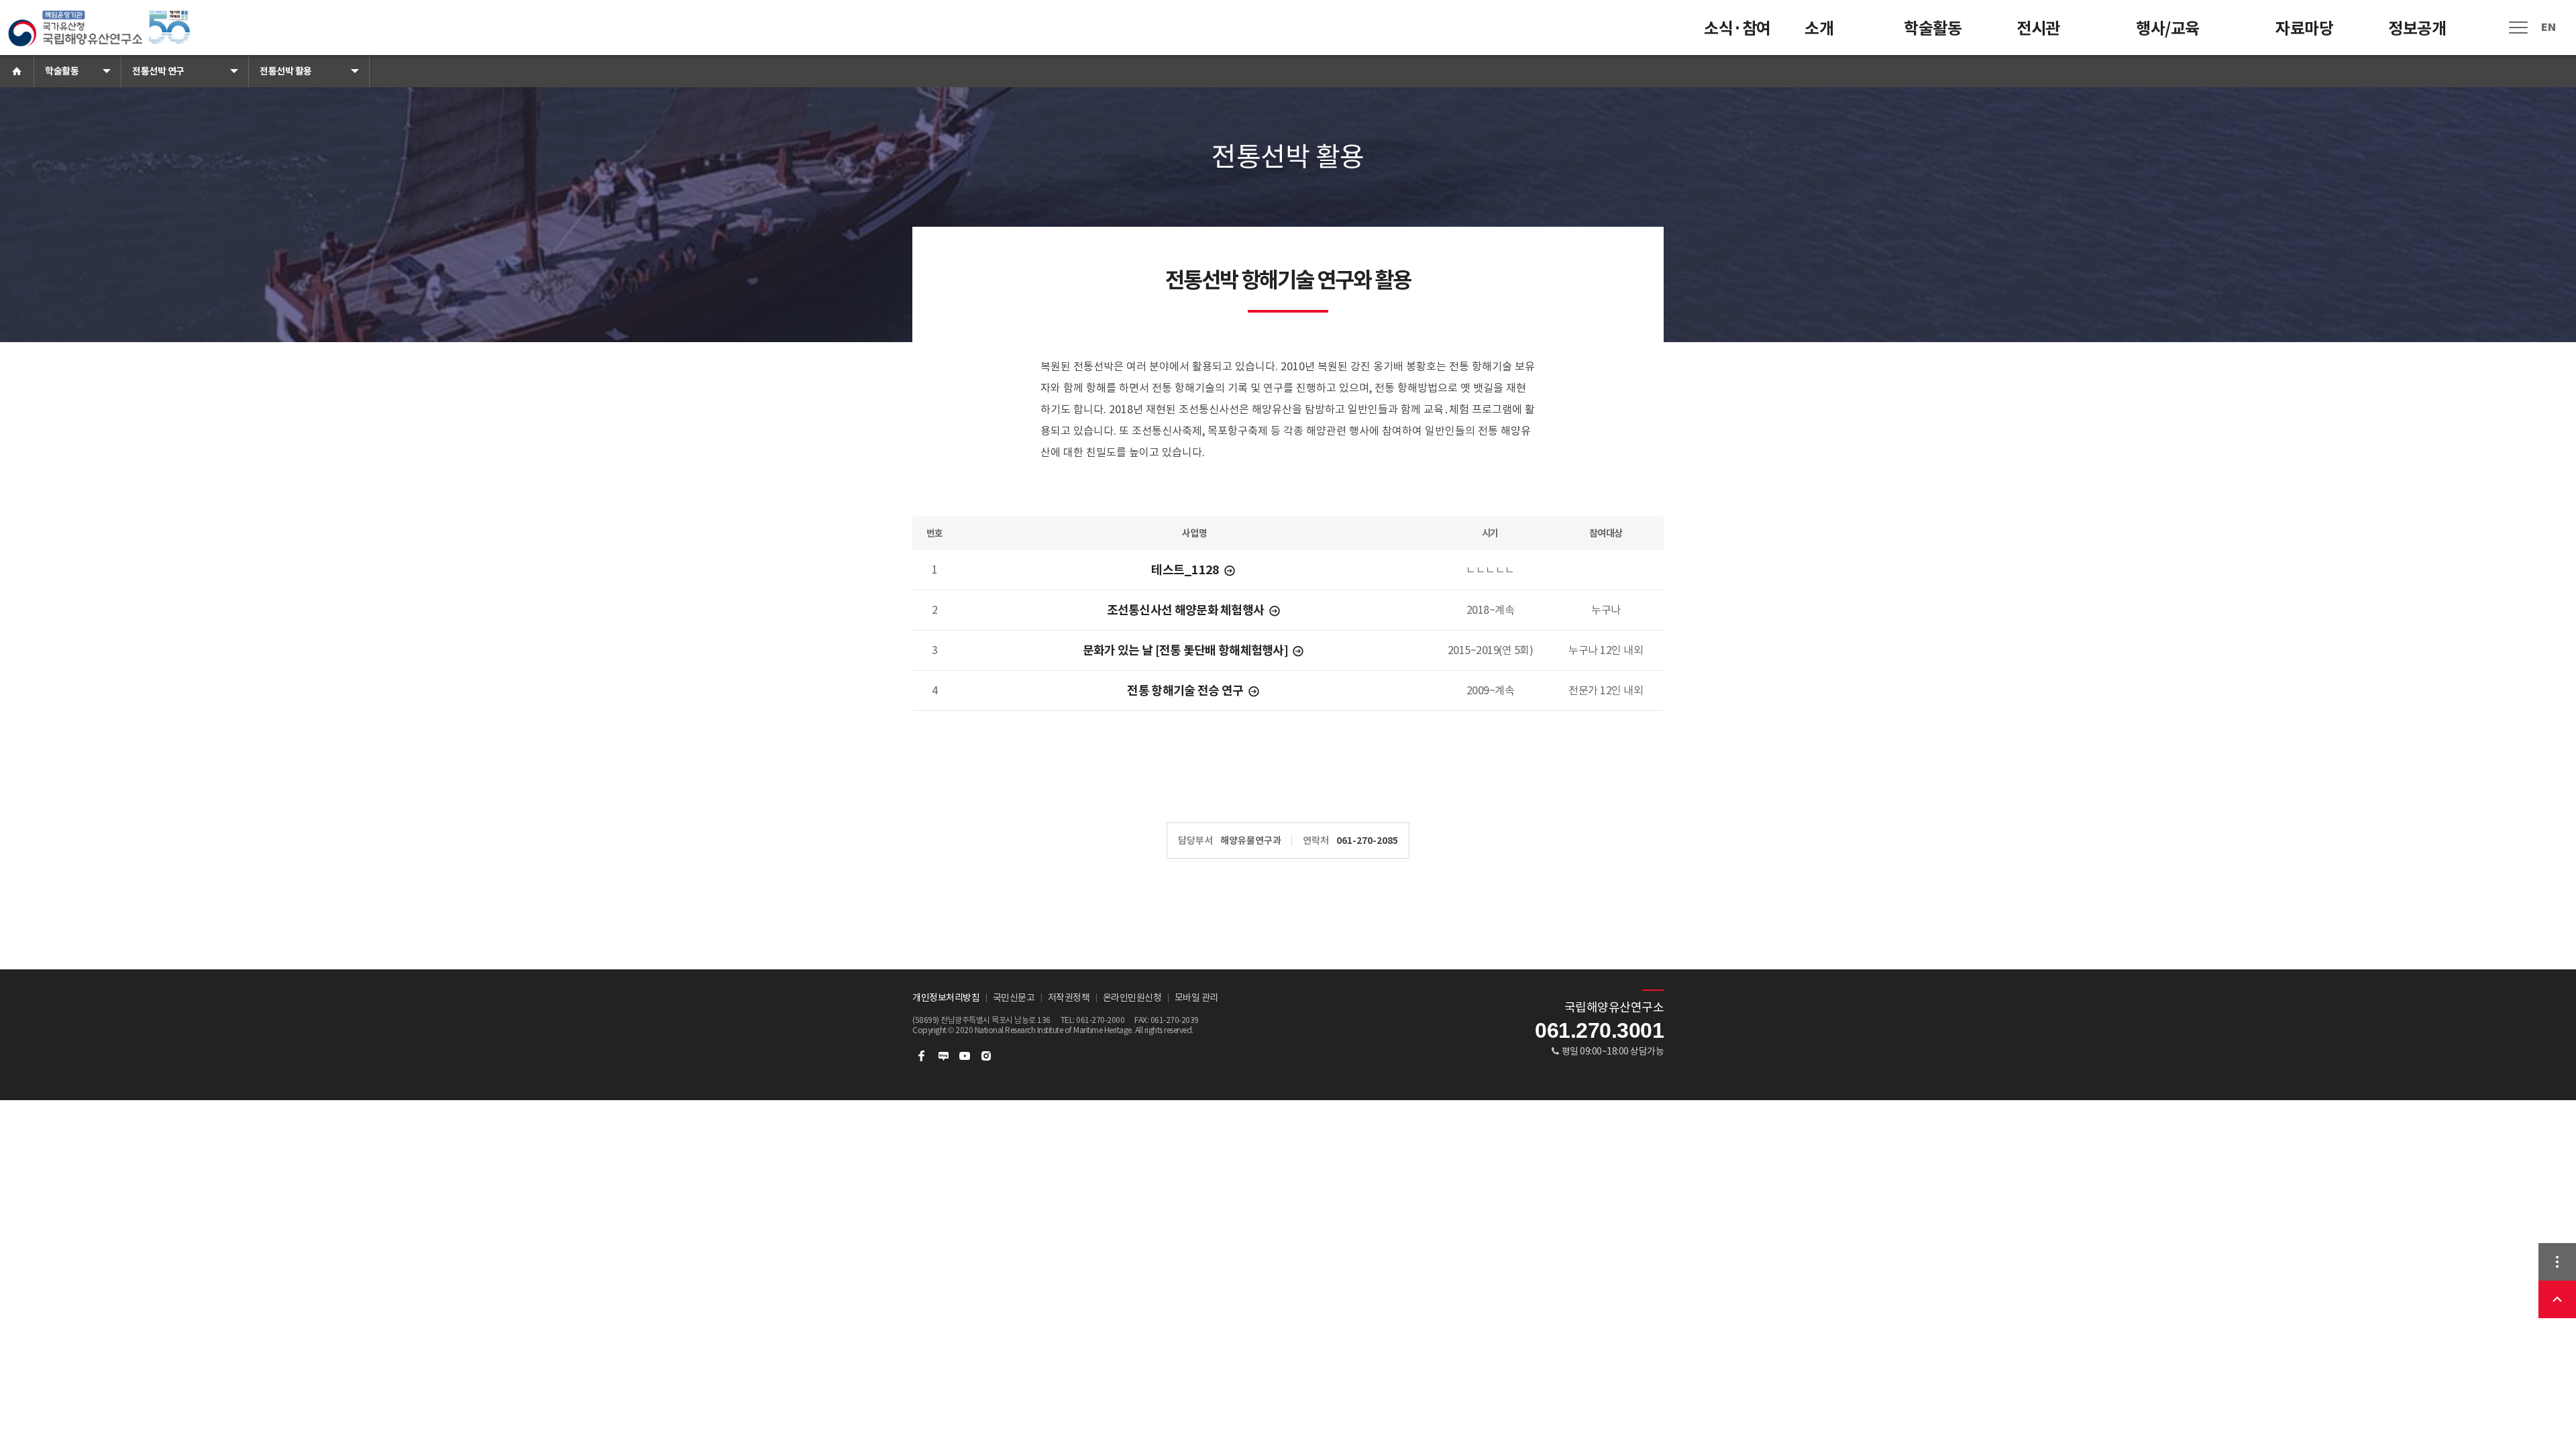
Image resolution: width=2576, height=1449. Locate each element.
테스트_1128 (1186, 570)
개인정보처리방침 (946, 998)
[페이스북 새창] (922, 1056)
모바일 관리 (1196, 998)
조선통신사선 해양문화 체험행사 (1187, 610)
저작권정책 (1069, 998)
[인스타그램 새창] (986, 1056)
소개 (1819, 29)
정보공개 (2417, 29)
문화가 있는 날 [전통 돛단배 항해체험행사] (1187, 650)
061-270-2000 (1100, 1020)
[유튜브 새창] (965, 1056)
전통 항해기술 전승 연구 (1186, 691)
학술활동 (1933, 29)
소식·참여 (1737, 29)
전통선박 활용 (286, 71)
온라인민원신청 (1132, 998)
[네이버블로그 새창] (943, 1056)
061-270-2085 (1367, 841)
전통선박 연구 (158, 71)
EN (2548, 27)
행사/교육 (2168, 29)
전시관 (2038, 29)
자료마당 (2304, 29)
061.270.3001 (1599, 1030)
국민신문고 (1014, 998)
